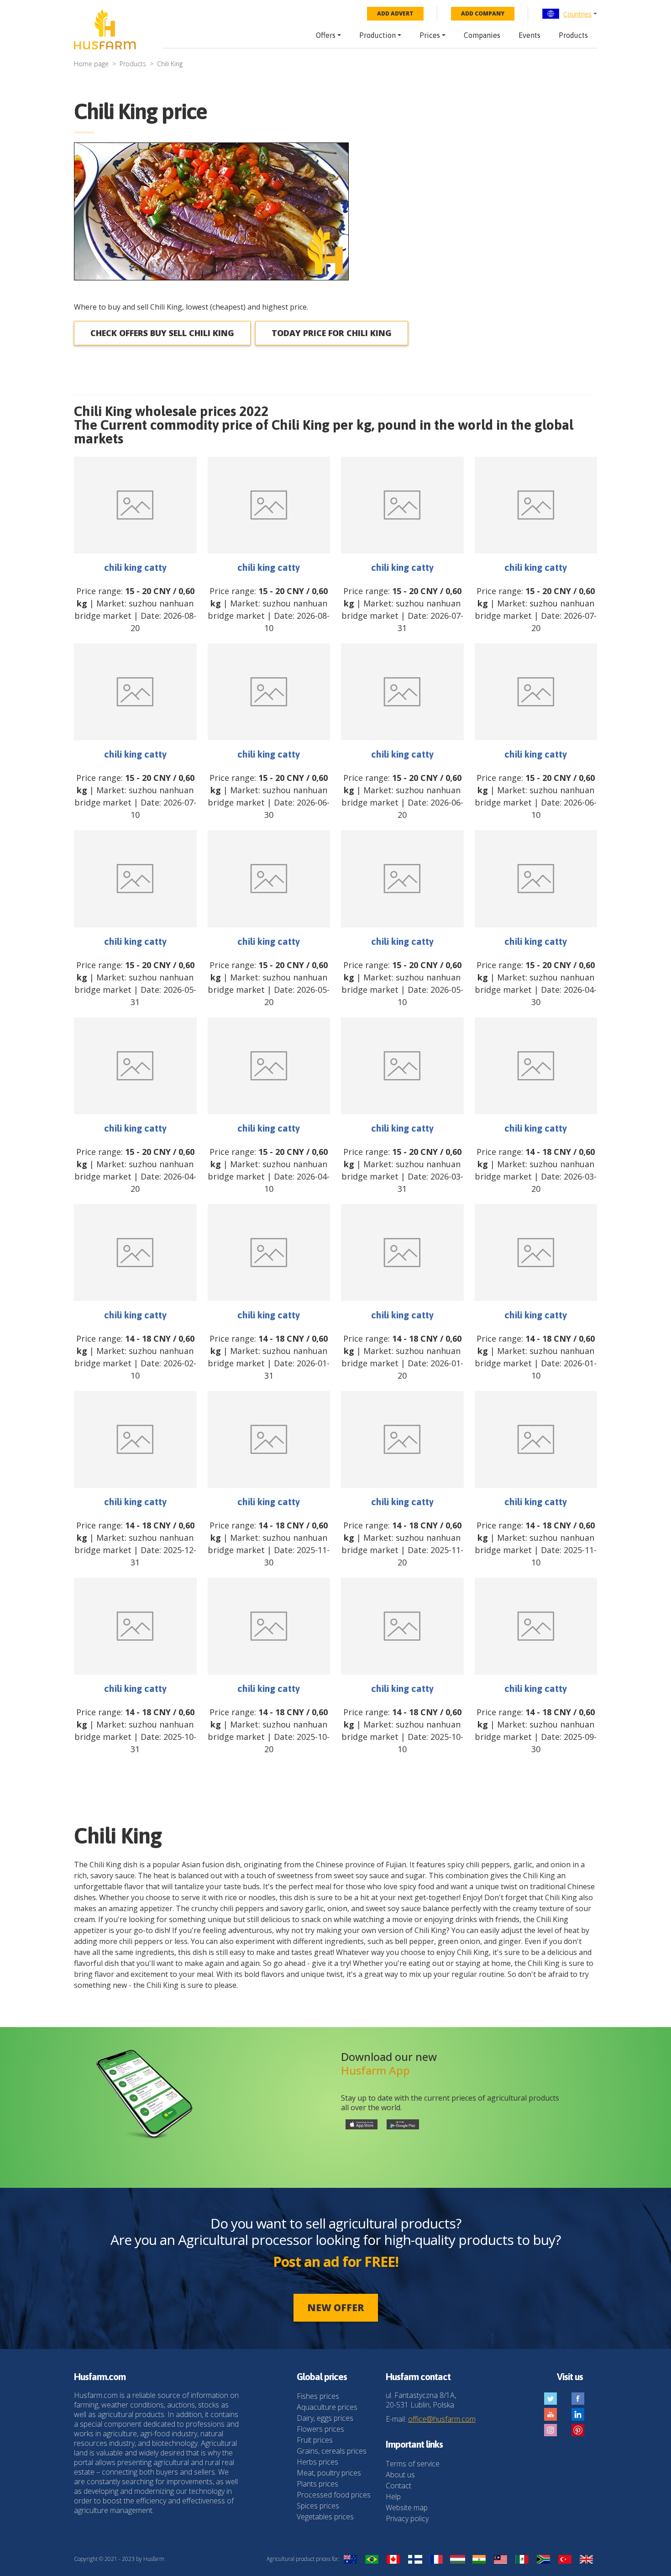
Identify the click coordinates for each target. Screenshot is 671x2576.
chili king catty (135, 567)
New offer (336, 2307)
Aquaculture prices (327, 2407)
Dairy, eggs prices (325, 2418)
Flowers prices (320, 2429)
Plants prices (317, 2484)
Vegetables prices (325, 2517)
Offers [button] (326, 35)
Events (529, 35)
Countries (577, 14)
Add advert (395, 13)
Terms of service (413, 2464)
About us (400, 2475)
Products (573, 35)
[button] (569, 14)
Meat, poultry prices (329, 2473)
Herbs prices (317, 2462)
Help (393, 2497)
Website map (407, 2508)
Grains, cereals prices (332, 2451)
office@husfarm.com (442, 2419)
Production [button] (377, 35)
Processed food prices (334, 2495)
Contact (398, 2486)
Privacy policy (407, 2518)
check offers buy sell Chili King (162, 333)
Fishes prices (318, 2396)
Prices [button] (430, 35)
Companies (482, 35)
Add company (483, 13)
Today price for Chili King (332, 333)
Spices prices (318, 2506)
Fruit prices (315, 2440)
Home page (91, 64)
